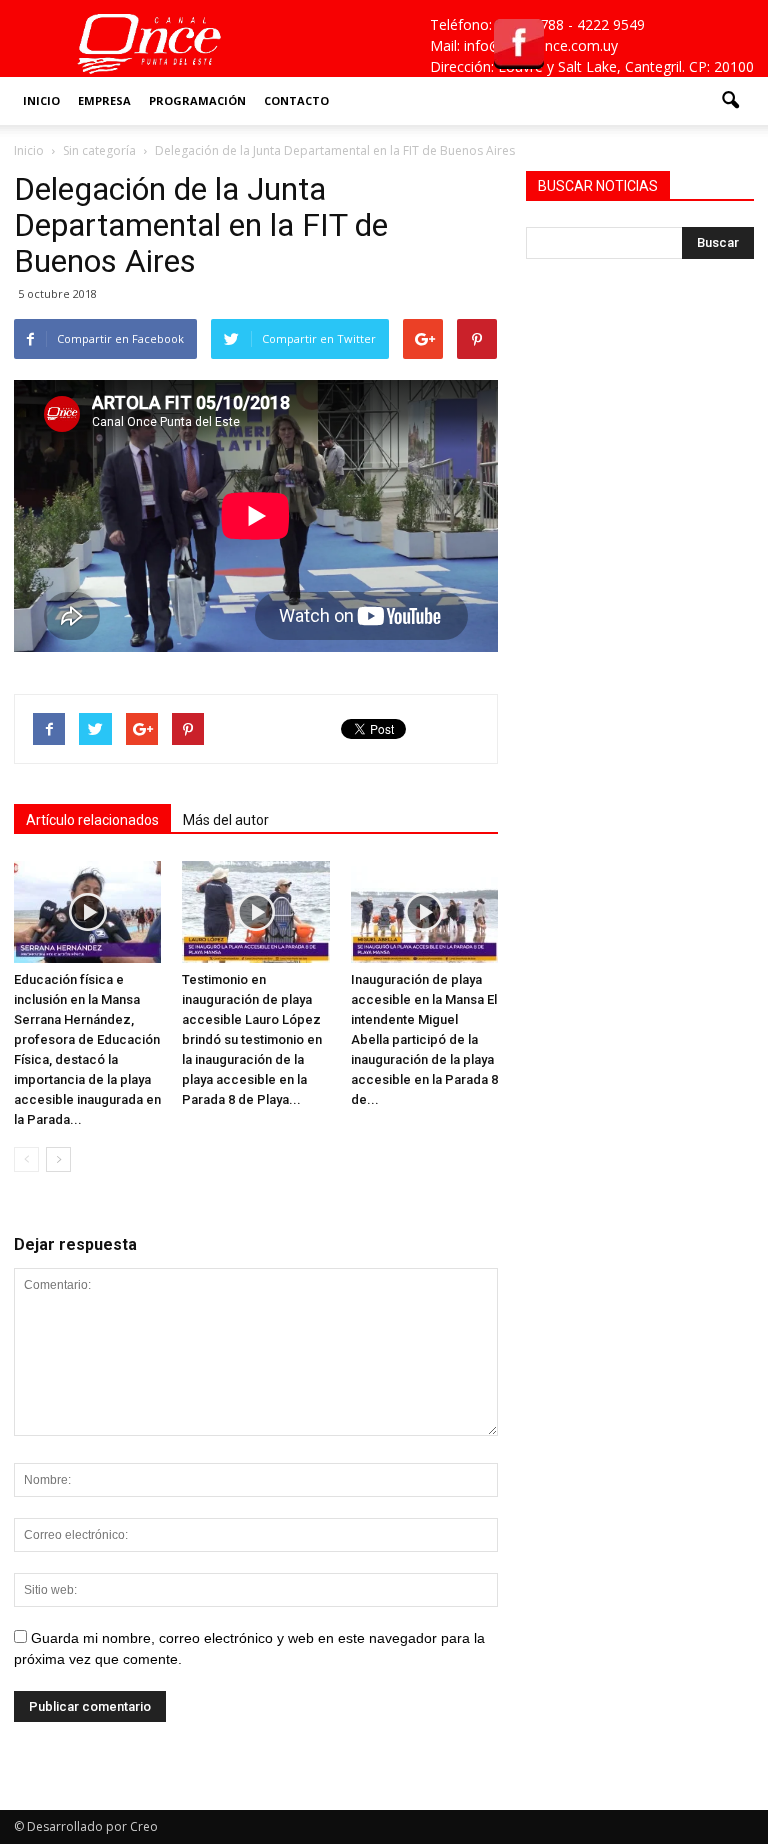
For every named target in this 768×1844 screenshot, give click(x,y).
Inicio (41, 100)
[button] (730, 101)
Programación (197, 100)
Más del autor (226, 820)
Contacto (296, 100)
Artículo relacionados (92, 820)
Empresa (104, 100)
